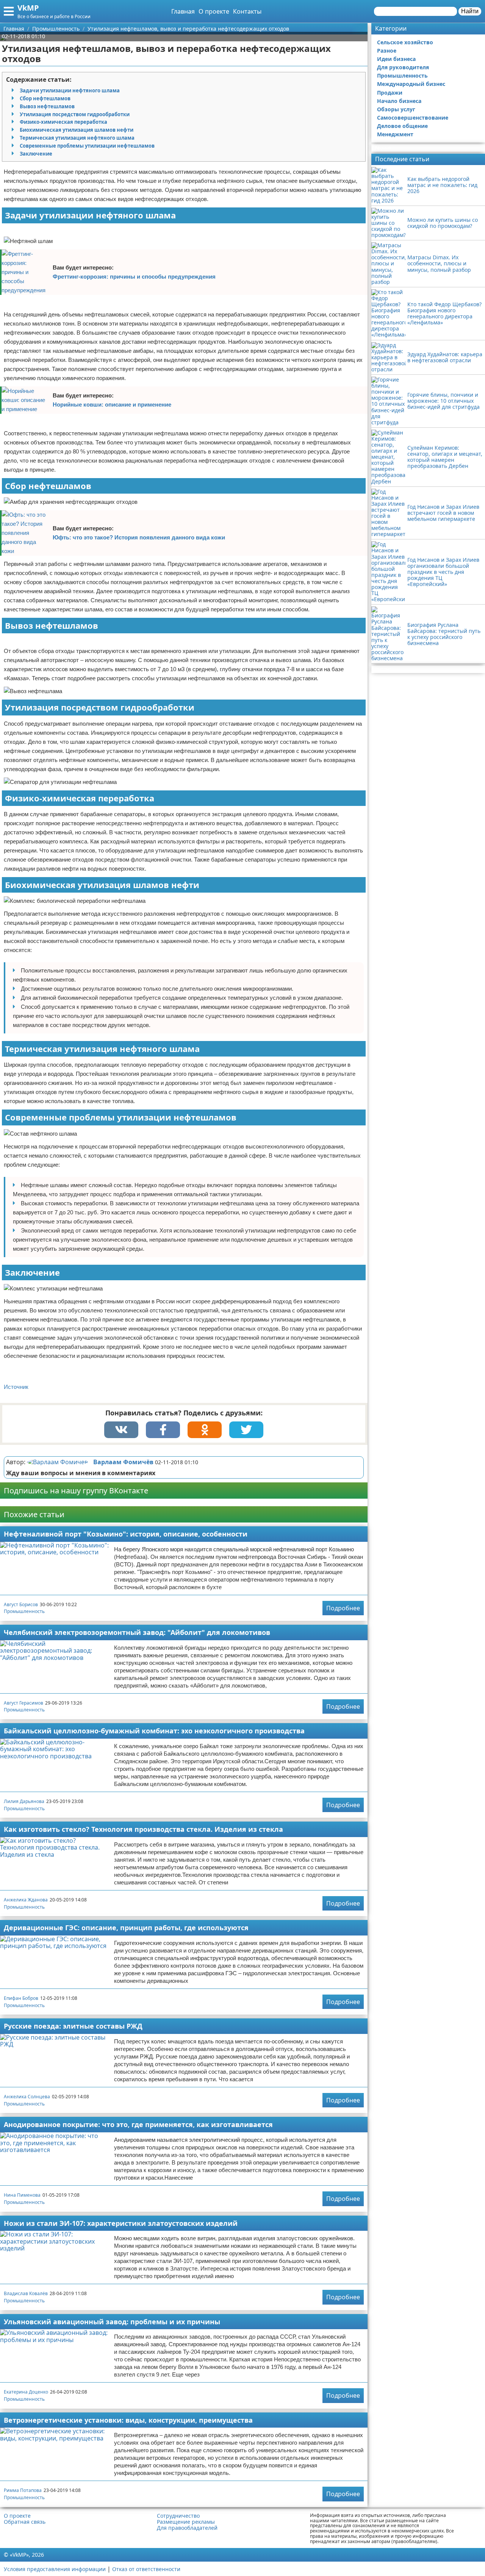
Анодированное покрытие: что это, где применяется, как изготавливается (138, 2124)
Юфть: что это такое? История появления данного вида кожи (139, 537)
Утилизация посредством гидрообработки (75, 114)
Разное (387, 51)
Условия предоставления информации (55, 2569)
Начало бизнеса (399, 101)
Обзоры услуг (396, 109)
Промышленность (24, 1611)
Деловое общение (402, 126)
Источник (16, 1387)
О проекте (214, 11)
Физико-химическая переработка (63, 122)
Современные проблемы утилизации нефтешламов (87, 146)
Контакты (247, 11)
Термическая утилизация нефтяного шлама (77, 138)
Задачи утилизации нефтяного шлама (70, 90)
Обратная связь (25, 2522)
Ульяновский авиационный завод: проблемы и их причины (112, 2322)
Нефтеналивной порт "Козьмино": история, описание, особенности (126, 1534)
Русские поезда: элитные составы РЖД (73, 2026)
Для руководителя (403, 67)
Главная (183, 11)
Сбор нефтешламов (45, 98)
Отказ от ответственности (146, 2569)
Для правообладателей (187, 2528)
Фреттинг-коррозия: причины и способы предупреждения (134, 277)
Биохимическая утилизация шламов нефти (77, 130)
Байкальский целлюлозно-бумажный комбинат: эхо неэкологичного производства (154, 1731)
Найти (470, 11)
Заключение (36, 154)
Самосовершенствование (413, 118)
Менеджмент (395, 134)
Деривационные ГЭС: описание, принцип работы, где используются (126, 1928)
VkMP (28, 8)
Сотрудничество (178, 2516)
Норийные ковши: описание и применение (112, 404)
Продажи (390, 93)
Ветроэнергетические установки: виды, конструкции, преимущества (128, 2420)
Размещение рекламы (186, 2522)
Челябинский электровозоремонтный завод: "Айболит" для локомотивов (137, 1632)
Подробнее (343, 1608)
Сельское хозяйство (405, 42)
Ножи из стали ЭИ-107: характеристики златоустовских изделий (121, 2223)
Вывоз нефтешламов (47, 106)
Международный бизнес (411, 84)
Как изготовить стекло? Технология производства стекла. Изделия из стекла (143, 1829)
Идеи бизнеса (396, 59)
